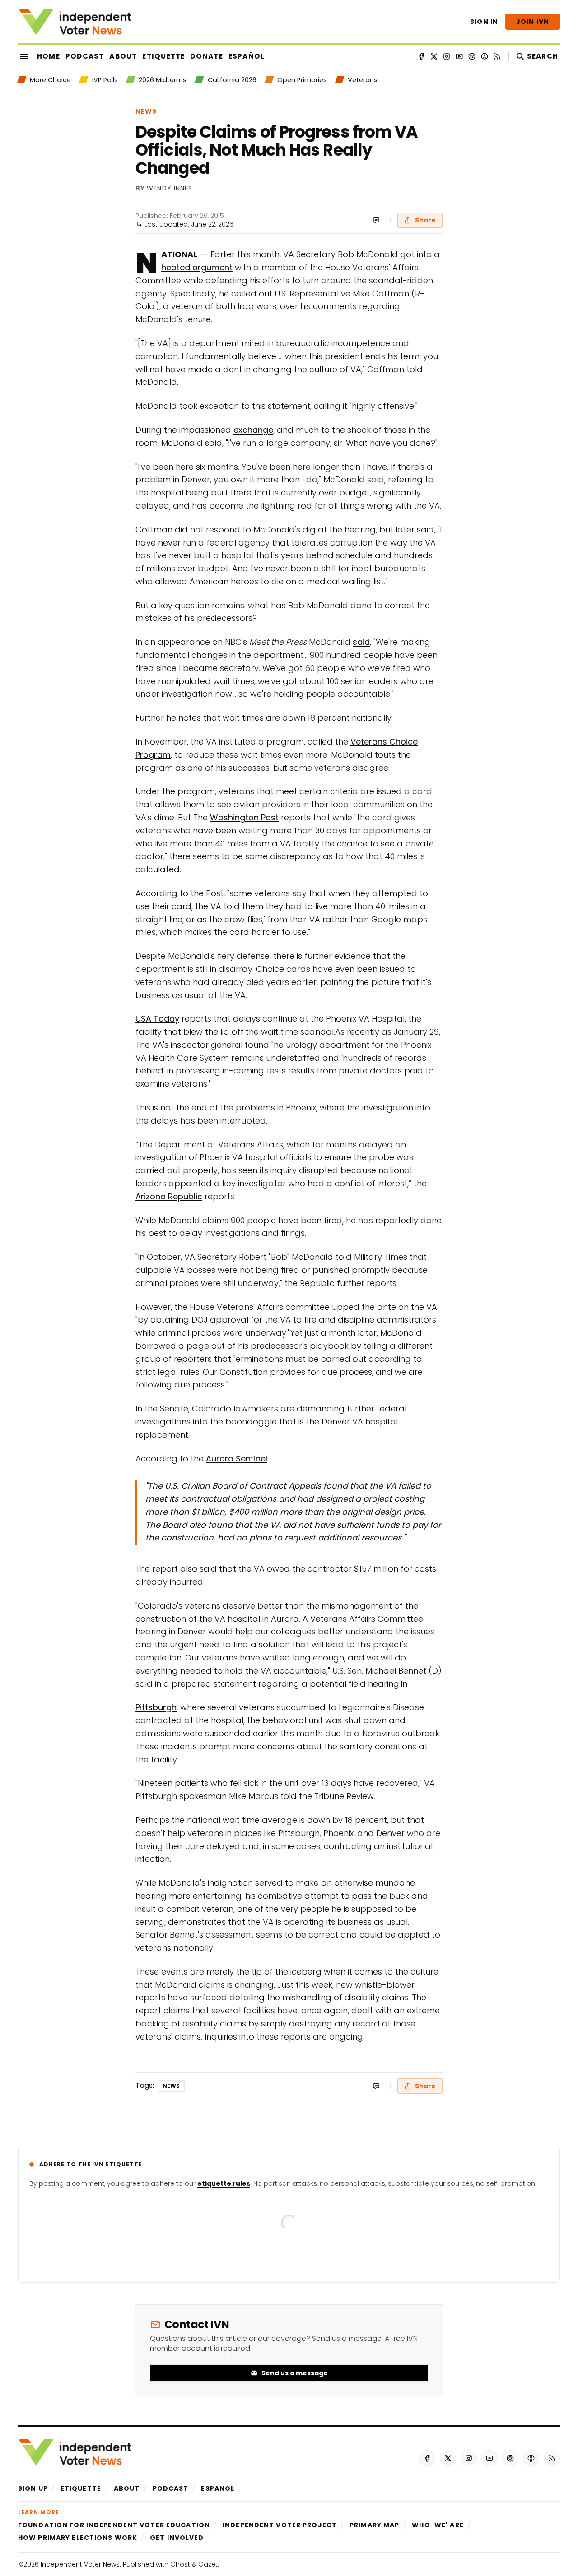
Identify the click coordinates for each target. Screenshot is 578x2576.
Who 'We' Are (438, 2525)
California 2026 (232, 80)
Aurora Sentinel (237, 1459)
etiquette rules (224, 2183)
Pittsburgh (156, 1707)
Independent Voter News (80, 2564)
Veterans (363, 80)
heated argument (197, 267)
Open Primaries (302, 80)
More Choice (50, 80)
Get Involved (177, 2538)
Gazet (208, 2564)
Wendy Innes (170, 189)
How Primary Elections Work (78, 2538)
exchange (253, 430)
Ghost (180, 2564)
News (146, 111)
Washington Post (244, 817)
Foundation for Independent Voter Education (114, 2525)
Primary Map (374, 2525)
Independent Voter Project (280, 2525)
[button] (33, 2488)
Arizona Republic (169, 1196)
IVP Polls (105, 80)
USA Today (157, 1019)
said (361, 642)
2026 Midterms (163, 80)
